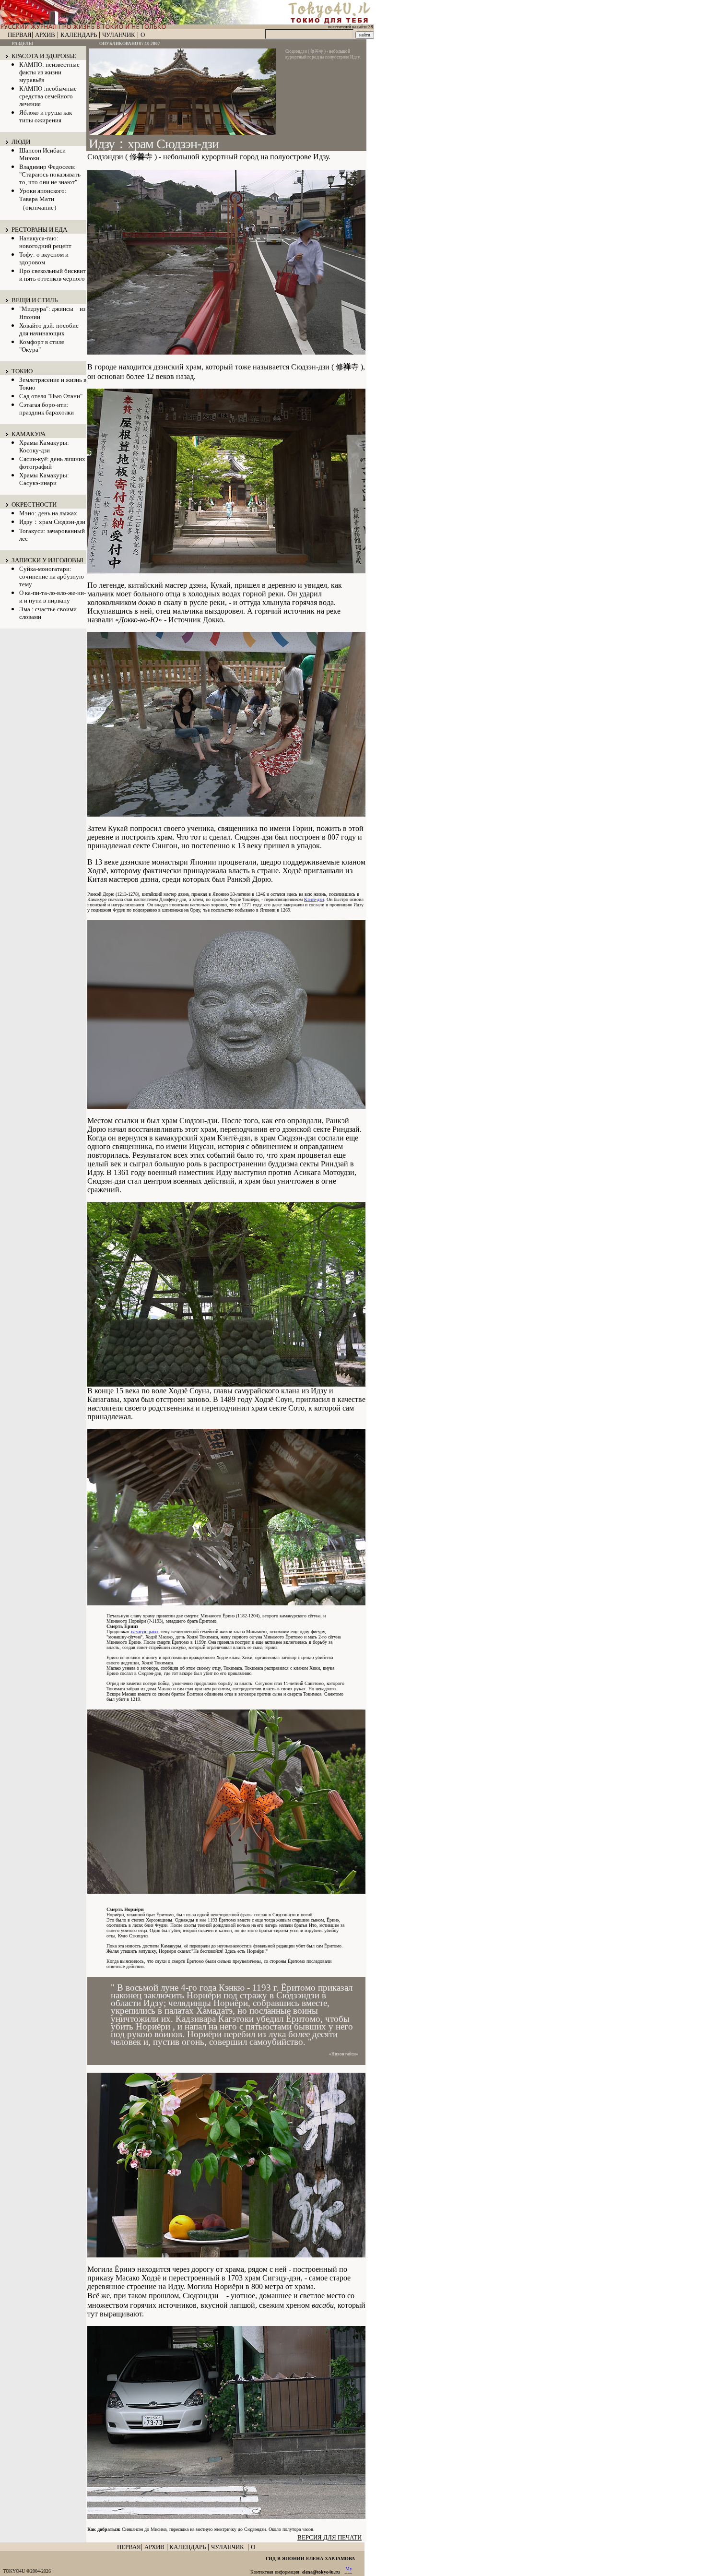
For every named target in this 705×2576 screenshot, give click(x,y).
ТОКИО (22, 371)
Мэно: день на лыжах (48, 513)
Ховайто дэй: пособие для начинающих (49, 329)
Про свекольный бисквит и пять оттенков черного (53, 275)
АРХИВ (45, 35)
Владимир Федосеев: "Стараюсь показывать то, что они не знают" (50, 174)
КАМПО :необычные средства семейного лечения (48, 96)
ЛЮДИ (21, 142)
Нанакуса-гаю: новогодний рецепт (45, 242)
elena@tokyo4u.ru (321, 2572)
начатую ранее (145, 1632)
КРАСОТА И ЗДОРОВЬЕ (44, 56)
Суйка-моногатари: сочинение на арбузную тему (52, 576)
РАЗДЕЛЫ (23, 44)
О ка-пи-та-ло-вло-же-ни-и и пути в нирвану (53, 597)
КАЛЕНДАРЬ (79, 35)
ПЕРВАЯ (20, 35)
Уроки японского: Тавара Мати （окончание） (43, 199)
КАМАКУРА (29, 434)
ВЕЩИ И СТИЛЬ (35, 300)
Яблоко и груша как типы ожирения (46, 116)
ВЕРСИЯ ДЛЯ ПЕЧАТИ (329, 2537)
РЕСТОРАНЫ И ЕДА (39, 230)
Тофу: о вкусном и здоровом (44, 258)
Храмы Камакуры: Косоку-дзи (44, 446)
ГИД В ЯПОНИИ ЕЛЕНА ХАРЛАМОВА (310, 2558)
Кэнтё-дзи (314, 899)
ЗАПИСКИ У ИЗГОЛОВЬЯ (47, 560)
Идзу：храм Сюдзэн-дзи (52, 522)
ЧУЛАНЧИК (119, 35)
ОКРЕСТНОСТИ (34, 505)
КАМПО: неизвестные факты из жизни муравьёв (49, 72)
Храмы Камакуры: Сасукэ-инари (44, 479)
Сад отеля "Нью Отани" (51, 396)
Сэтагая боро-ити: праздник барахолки (47, 409)
